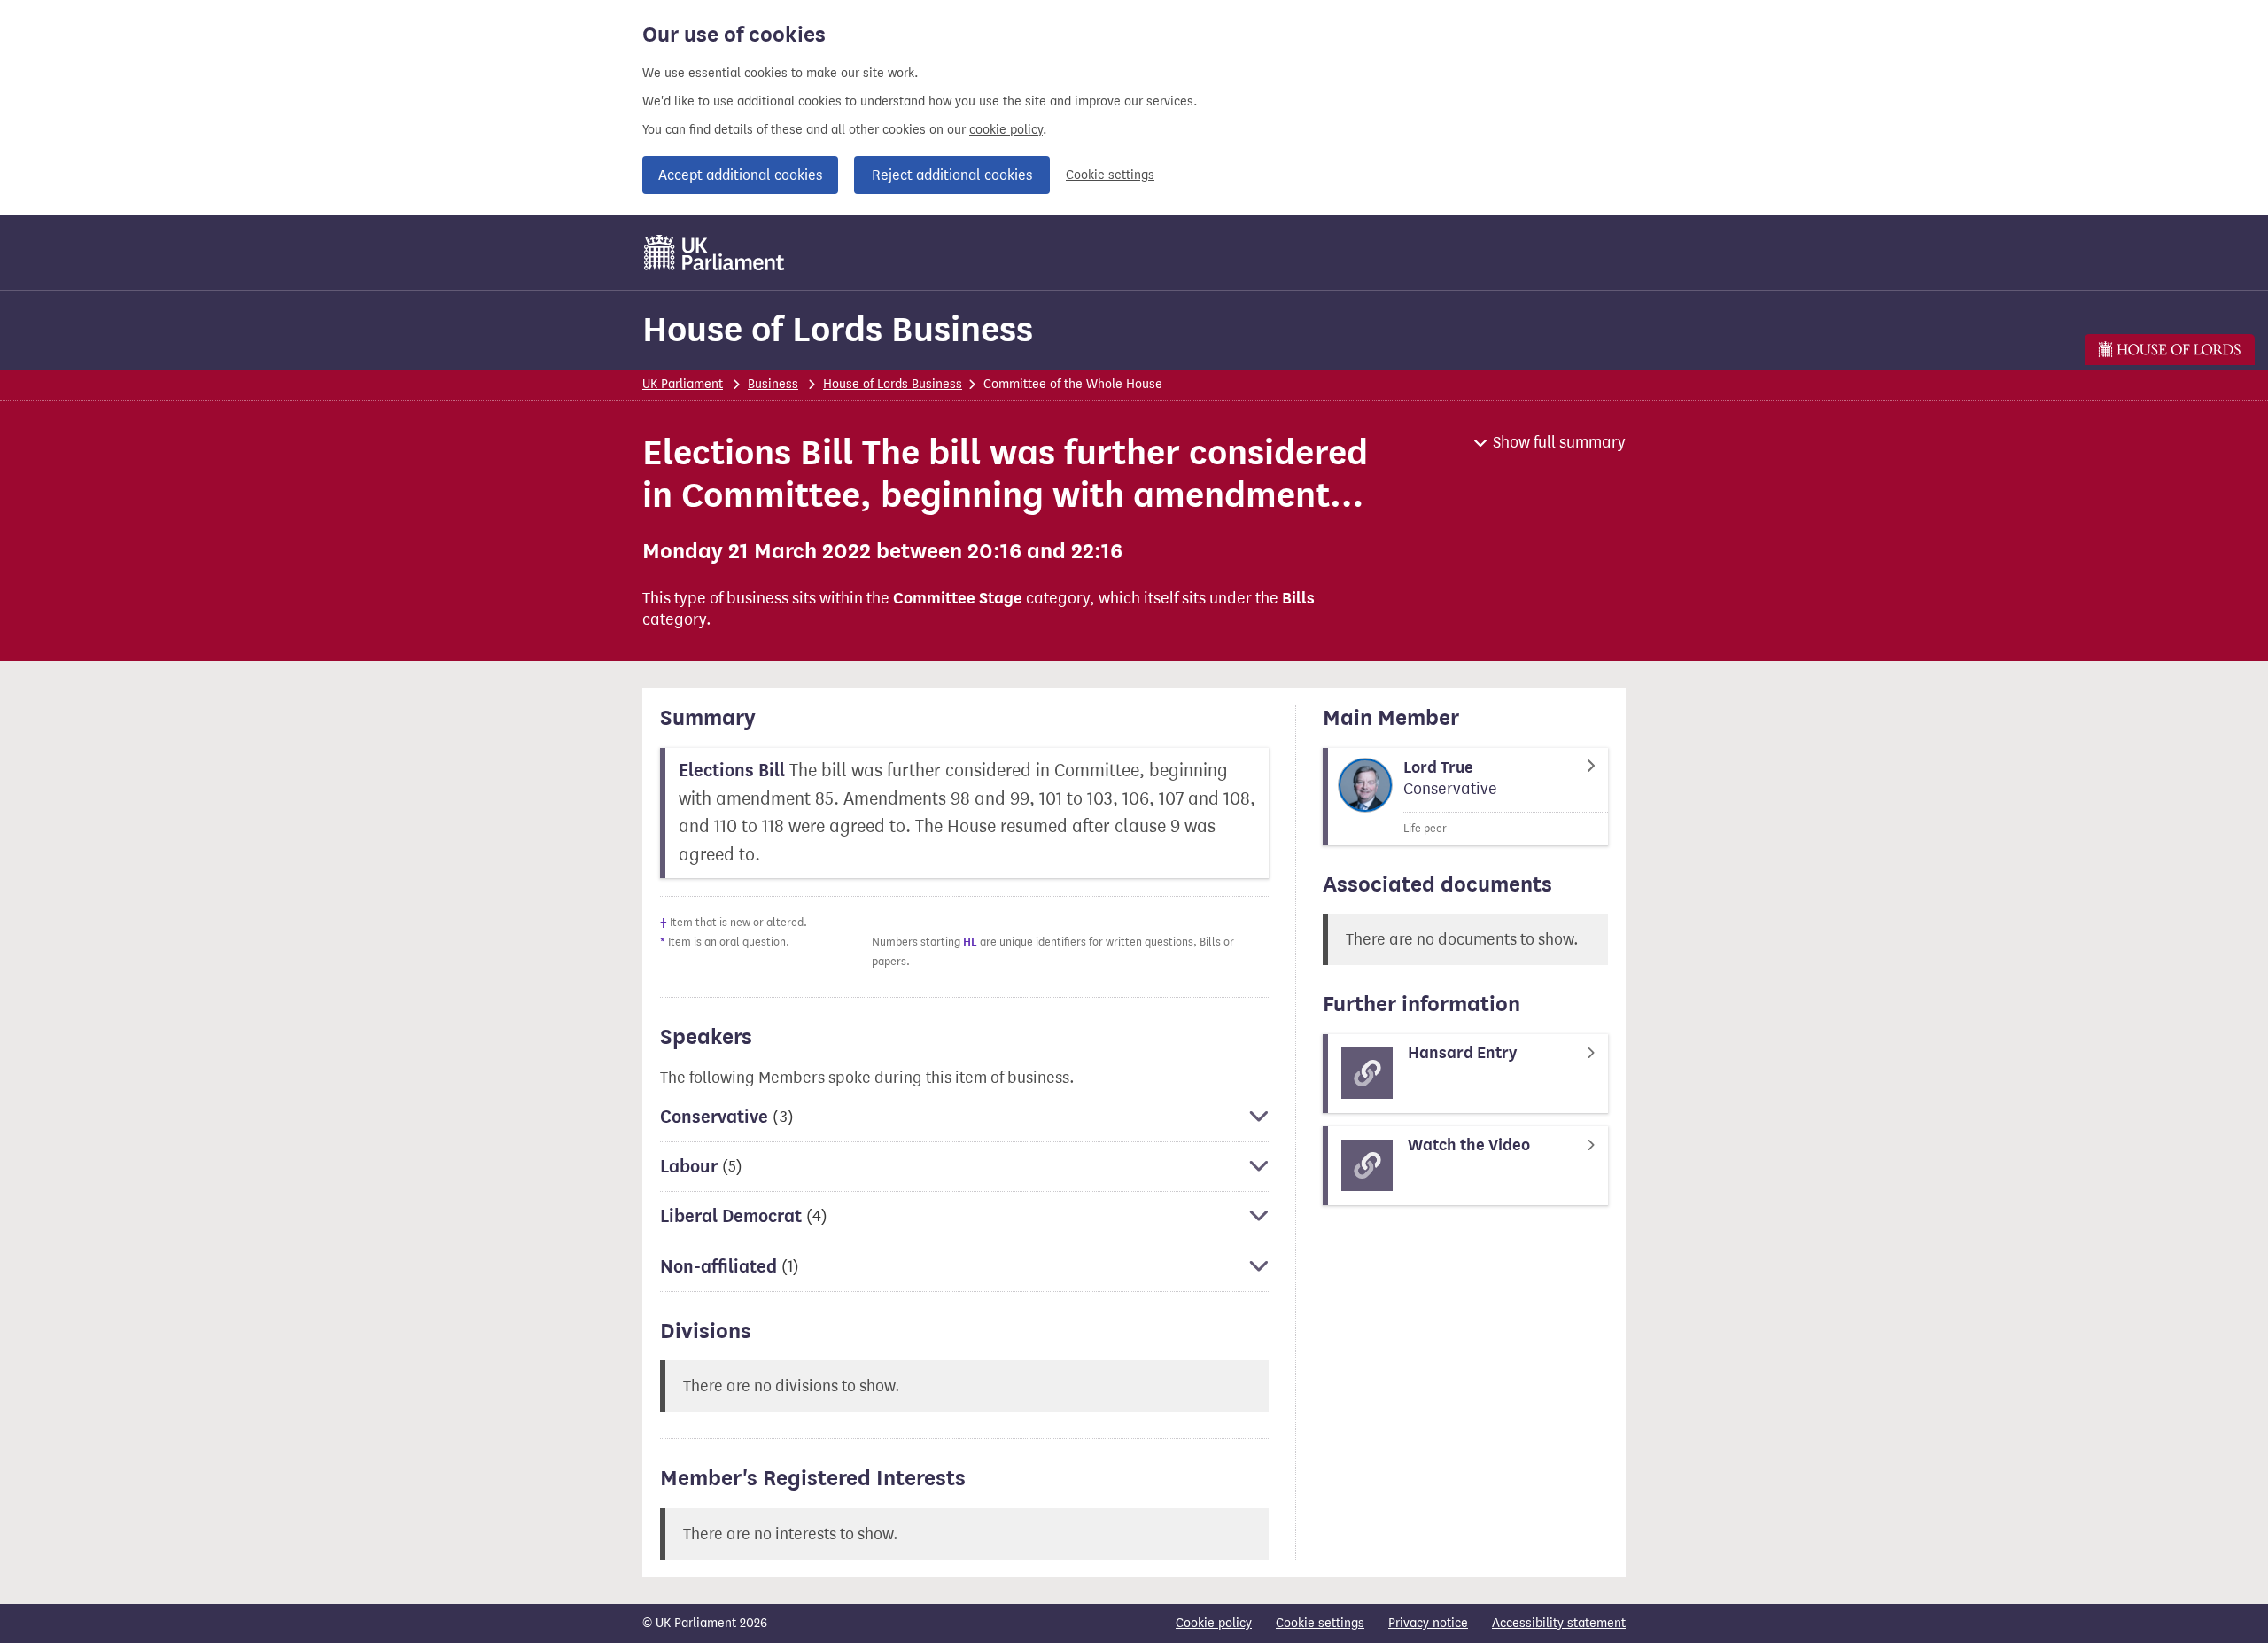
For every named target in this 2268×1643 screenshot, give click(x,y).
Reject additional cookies (952, 175)
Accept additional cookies (740, 175)
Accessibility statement (1559, 1623)
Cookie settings (1110, 175)
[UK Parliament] (715, 253)
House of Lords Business (838, 329)
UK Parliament (683, 384)
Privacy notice (1428, 1623)
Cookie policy (1214, 1623)
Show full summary (1559, 442)
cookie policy (1006, 130)
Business (773, 384)
